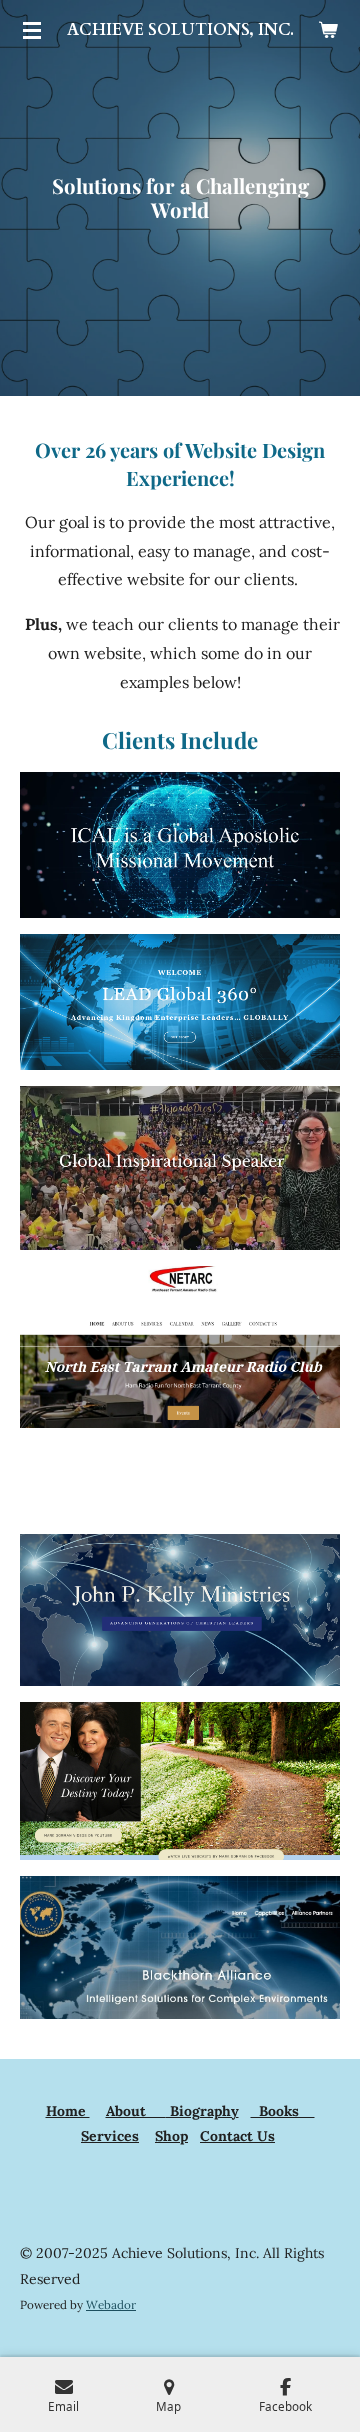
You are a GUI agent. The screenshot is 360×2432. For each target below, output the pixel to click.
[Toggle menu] (32, 30)
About (136, 2111)
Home (68, 2111)
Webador (111, 2304)
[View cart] (328, 30)
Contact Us (237, 2136)
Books (283, 2111)
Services (110, 2136)
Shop (171, 2136)
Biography (202, 2111)
